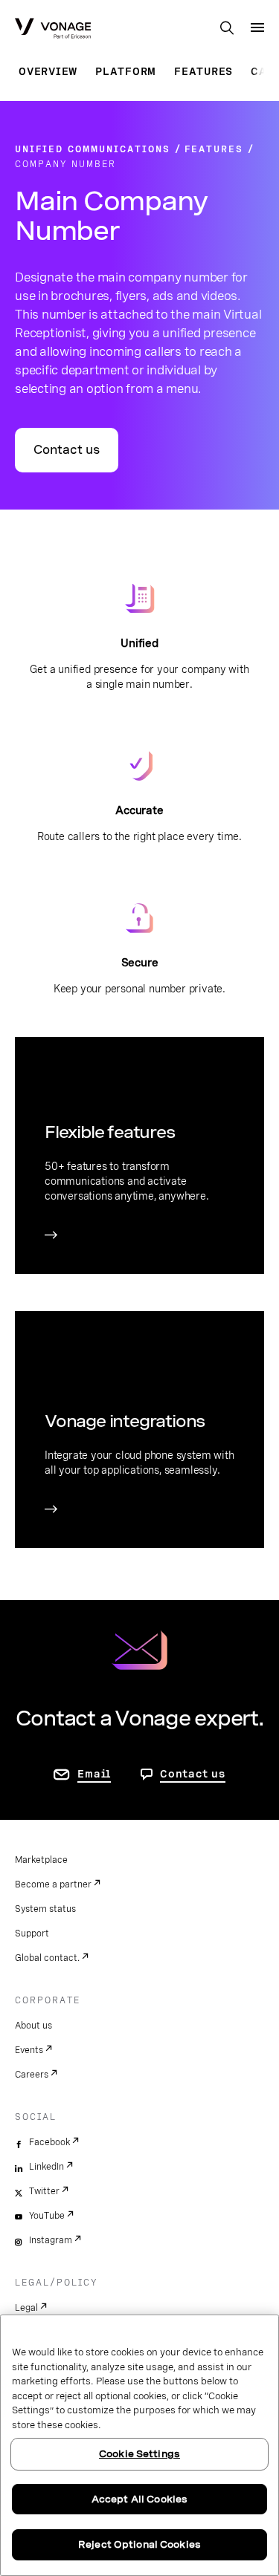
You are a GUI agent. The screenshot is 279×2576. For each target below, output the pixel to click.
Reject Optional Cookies (139, 2544)
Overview (48, 71)
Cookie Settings (139, 2454)
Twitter (44, 2191)
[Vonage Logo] (53, 30)
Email (94, 1774)
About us (33, 2026)
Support (32, 1933)
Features (203, 71)
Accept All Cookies (139, 2499)
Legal (26, 2308)
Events (29, 2050)
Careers (32, 2075)
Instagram (51, 2240)
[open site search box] (227, 29)
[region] (139, 2445)
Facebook (49, 2142)
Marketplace (41, 1860)
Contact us (67, 450)
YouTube (47, 2216)
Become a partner (53, 1884)
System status (45, 1909)
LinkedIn (46, 2167)
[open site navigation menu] (257, 27)
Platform (126, 71)
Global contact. (47, 1958)
